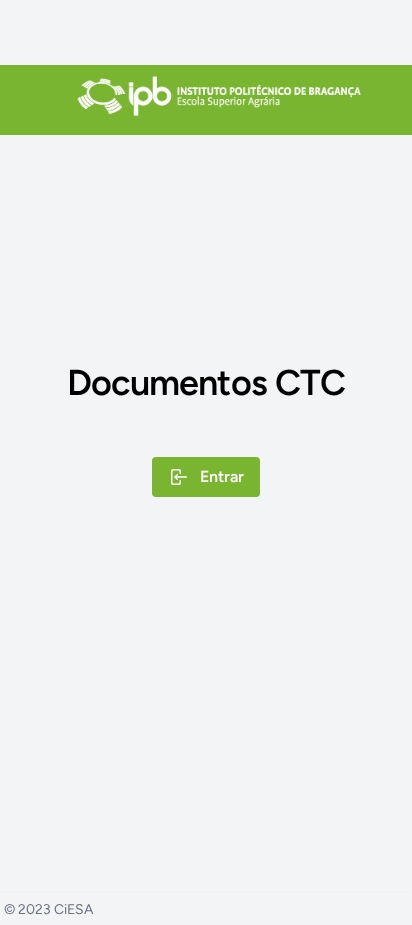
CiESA (73, 909)
